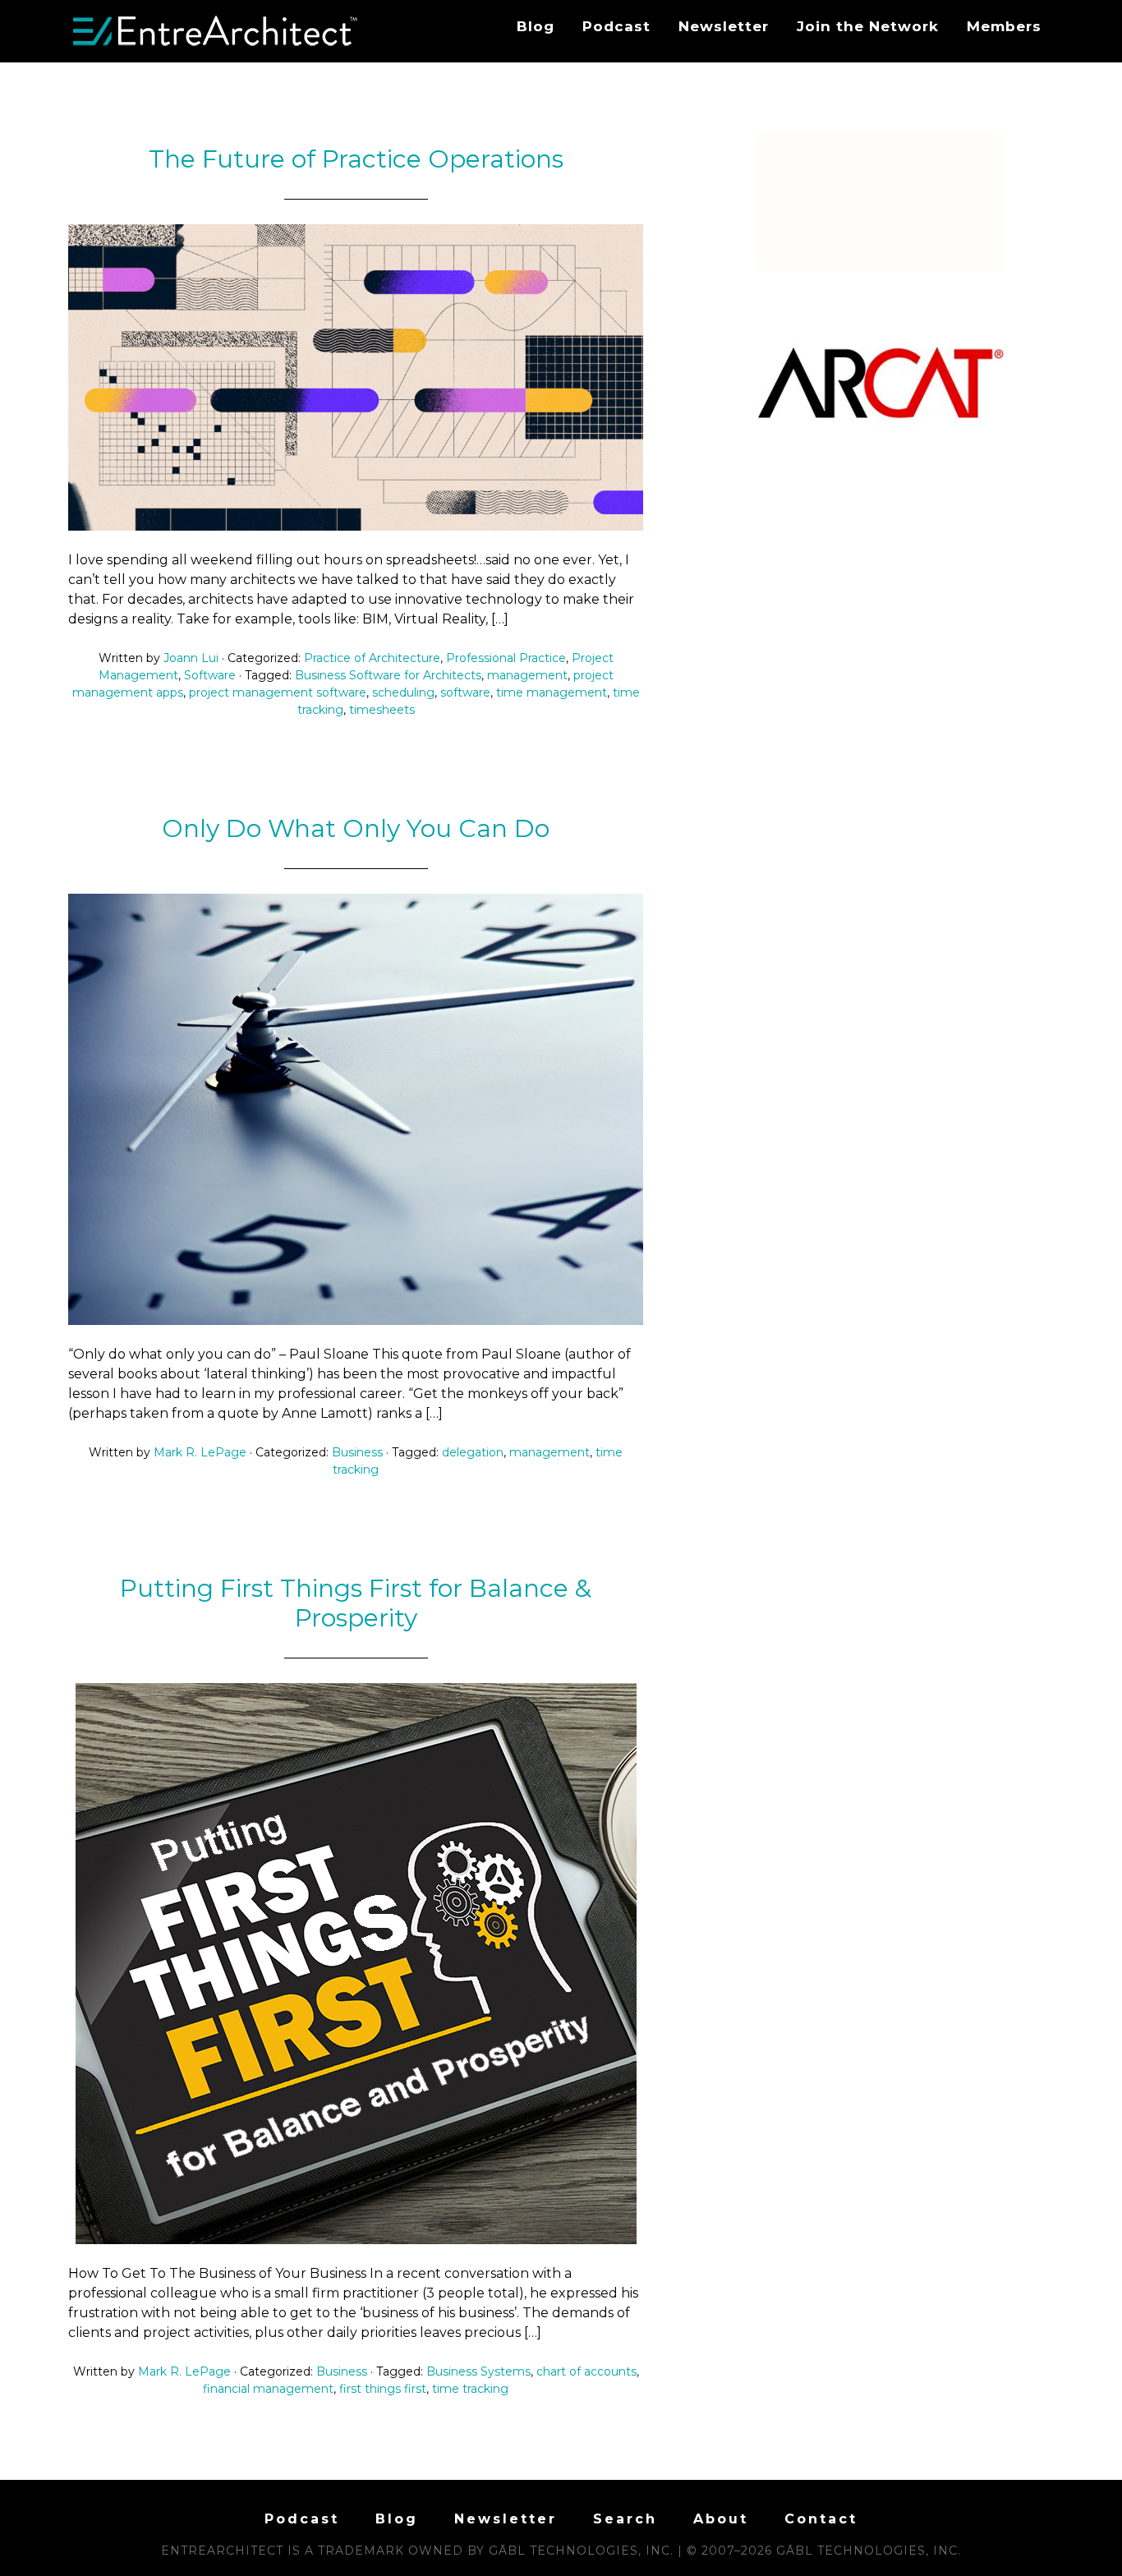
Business (357, 1452)
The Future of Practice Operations (356, 159)
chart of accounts (586, 2371)
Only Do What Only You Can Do (356, 828)
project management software (278, 692)
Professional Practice (506, 658)
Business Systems (478, 2371)
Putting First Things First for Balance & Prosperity (356, 1603)
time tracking (470, 2389)
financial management (268, 2389)
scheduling (403, 692)
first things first (383, 2389)
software (465, 692)
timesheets (382, 710)
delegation (473, 1452)
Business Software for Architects (388, 675)
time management (552, 692)
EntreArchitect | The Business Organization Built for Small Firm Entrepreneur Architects (216, 31)
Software (210, 675)
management (527, 675)
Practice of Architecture (372, 658)
